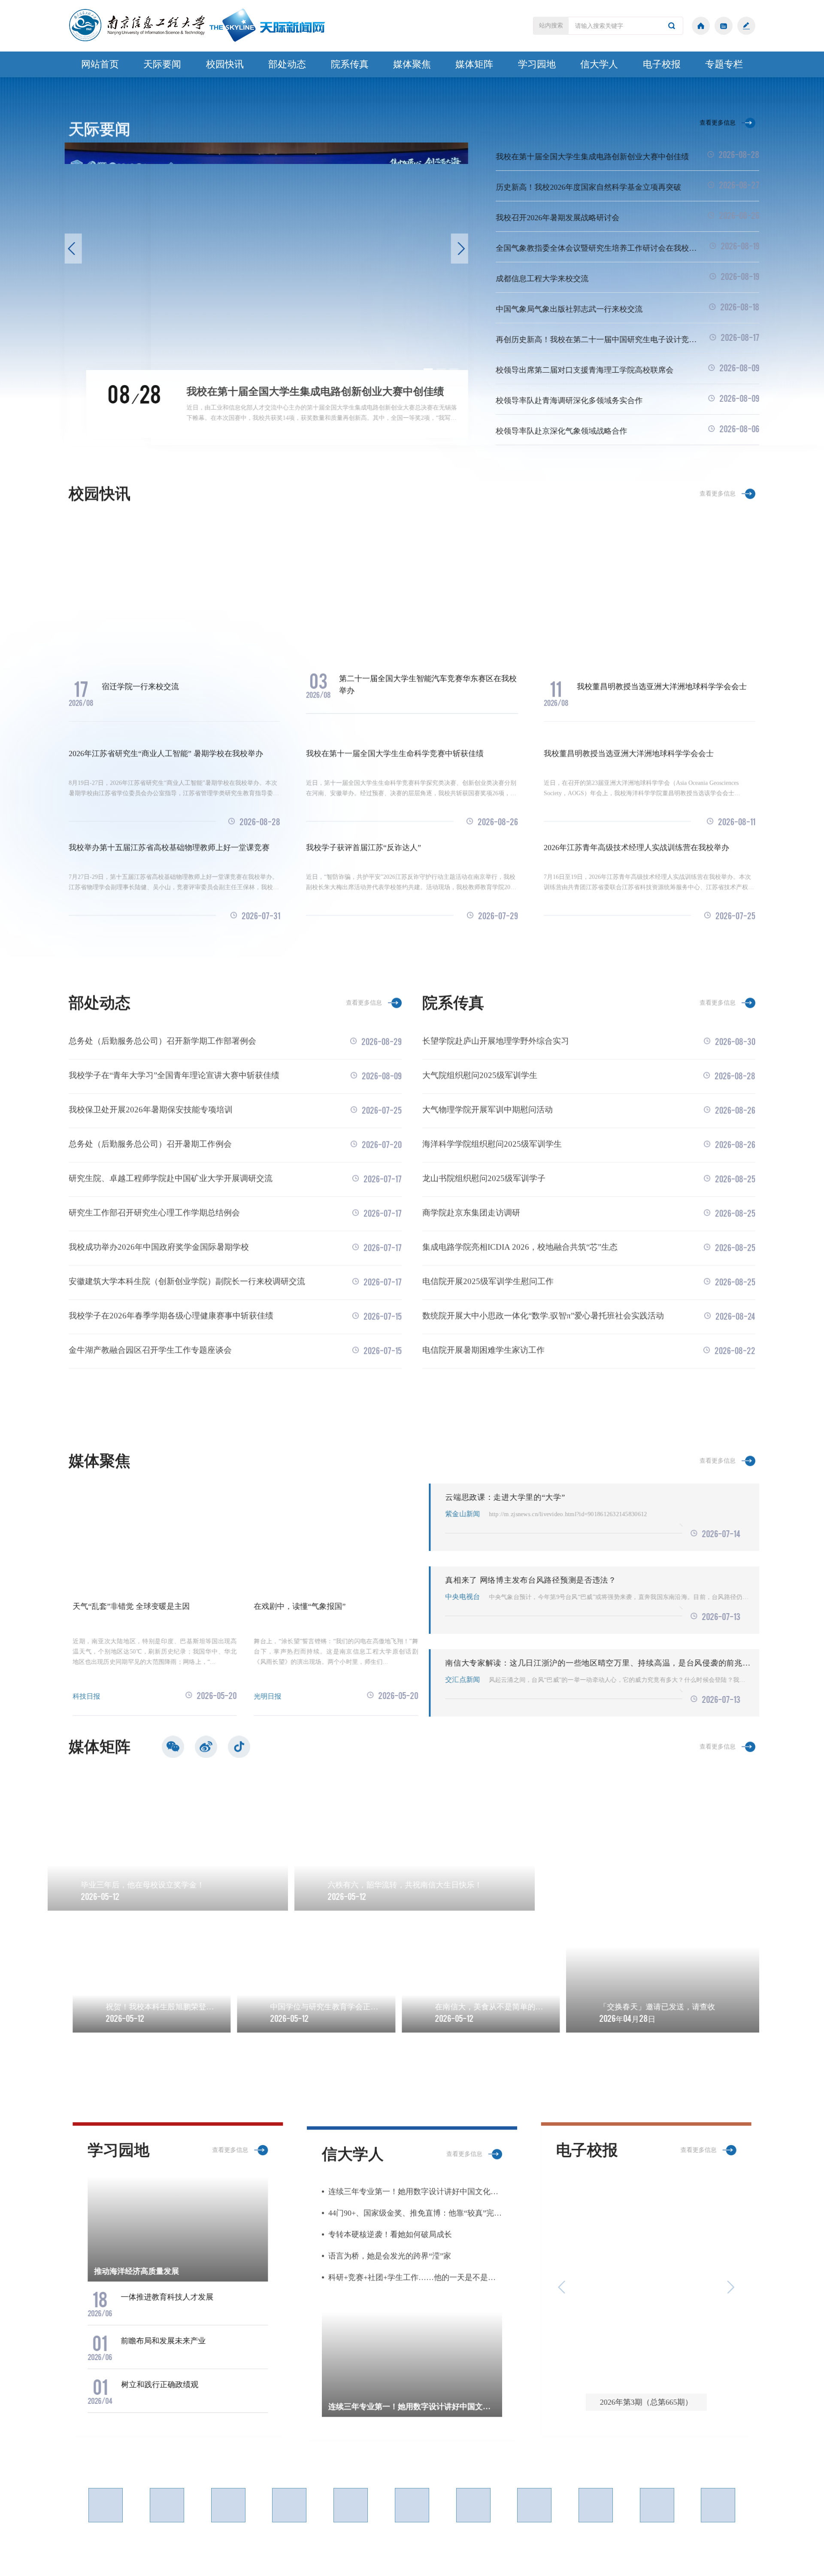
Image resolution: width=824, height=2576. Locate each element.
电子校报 (662, 64)
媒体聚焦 (412, 64)
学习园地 (537, 64)
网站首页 (100, 64)
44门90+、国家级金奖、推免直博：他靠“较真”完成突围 (415, 2209)
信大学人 (599, 64)
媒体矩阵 (474, 64)
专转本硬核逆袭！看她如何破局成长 (390, 2230)
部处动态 (287, 64)
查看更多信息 (718, 119)
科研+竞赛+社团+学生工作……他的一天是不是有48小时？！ (415, 2273)
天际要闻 (162, 64)
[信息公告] (724, 26)
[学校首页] (701, 26)
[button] (77, 249)
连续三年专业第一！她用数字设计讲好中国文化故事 (415, 2188)
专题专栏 (724, 64)
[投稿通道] (746, 26)
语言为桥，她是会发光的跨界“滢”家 (390, 2252)
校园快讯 (225, 64)
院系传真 (350, 64)
